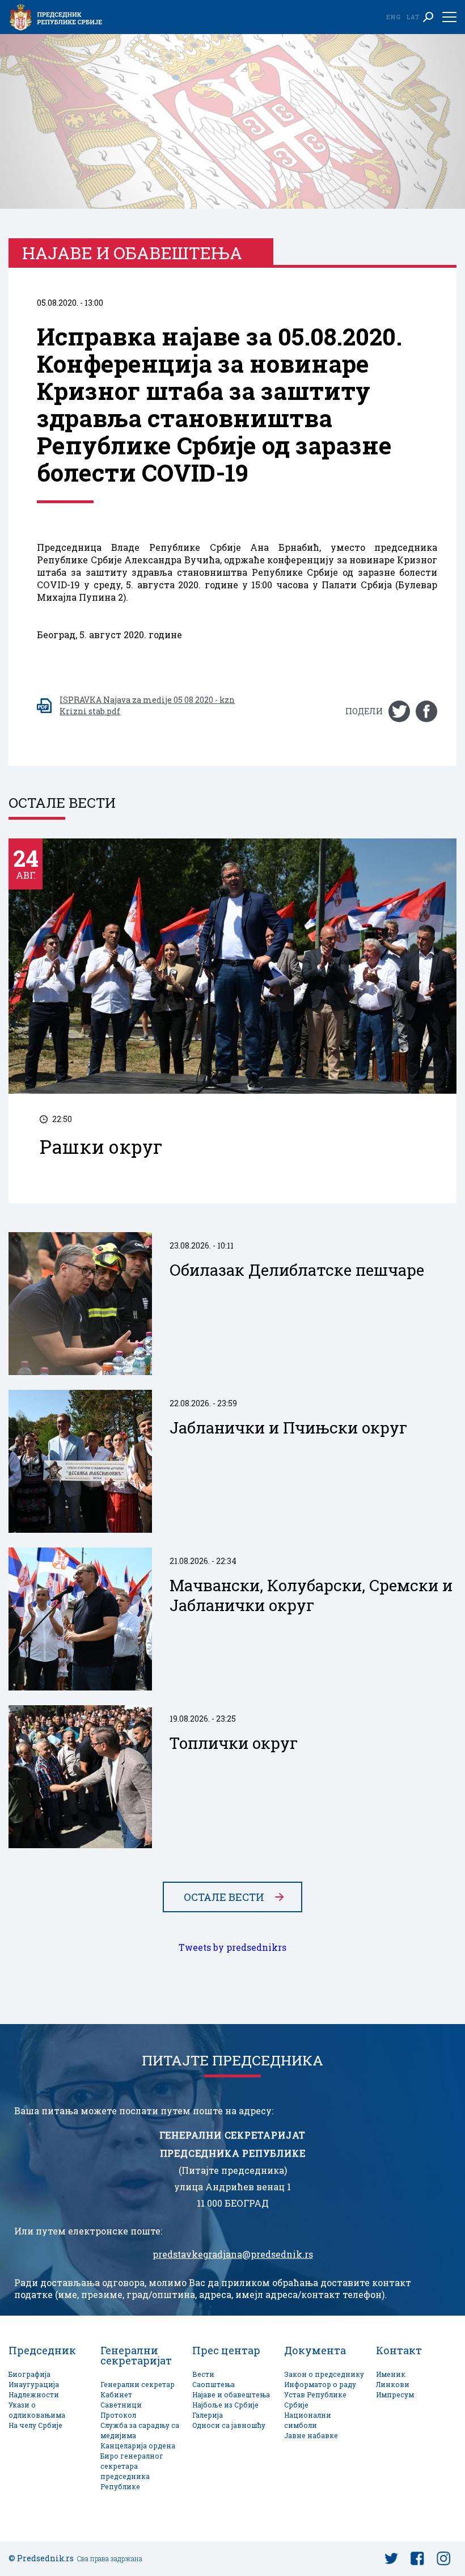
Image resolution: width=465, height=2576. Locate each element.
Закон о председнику (324, 2374)
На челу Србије (35, 2425)
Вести (203, 2374)
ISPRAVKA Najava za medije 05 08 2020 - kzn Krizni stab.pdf (147, 705)
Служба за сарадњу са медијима (140, 2430)
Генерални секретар (138, 2385)
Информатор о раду (320, 2385)
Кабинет (116, 2395)
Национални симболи (308, 2420)
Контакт (399, 2350)
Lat (413, 17)
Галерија (208, 2415)
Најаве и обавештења (231, 2395)
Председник (42, 2350)
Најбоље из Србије (225, 2405)
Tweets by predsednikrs (232, 1947)
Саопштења (214, 2385)
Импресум (395, 2395)
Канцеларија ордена (138, 2446)
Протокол (118, 2415)
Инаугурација (34, 2385)
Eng (393, 17)
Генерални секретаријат (136, 2355)
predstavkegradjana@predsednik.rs (233, 2254)
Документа (315, 2350)
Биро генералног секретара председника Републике (132, 2471)
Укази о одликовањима (37, 2410)
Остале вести (224, 1897)
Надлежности (34, 2395)
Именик (391, 2374)
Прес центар (226, 2350)
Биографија (29, 2374)
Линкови (393, 2385)
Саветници (121, 2405)
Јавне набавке (311, 2436)
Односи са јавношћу (229, 2425)
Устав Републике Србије (315, 2400)
